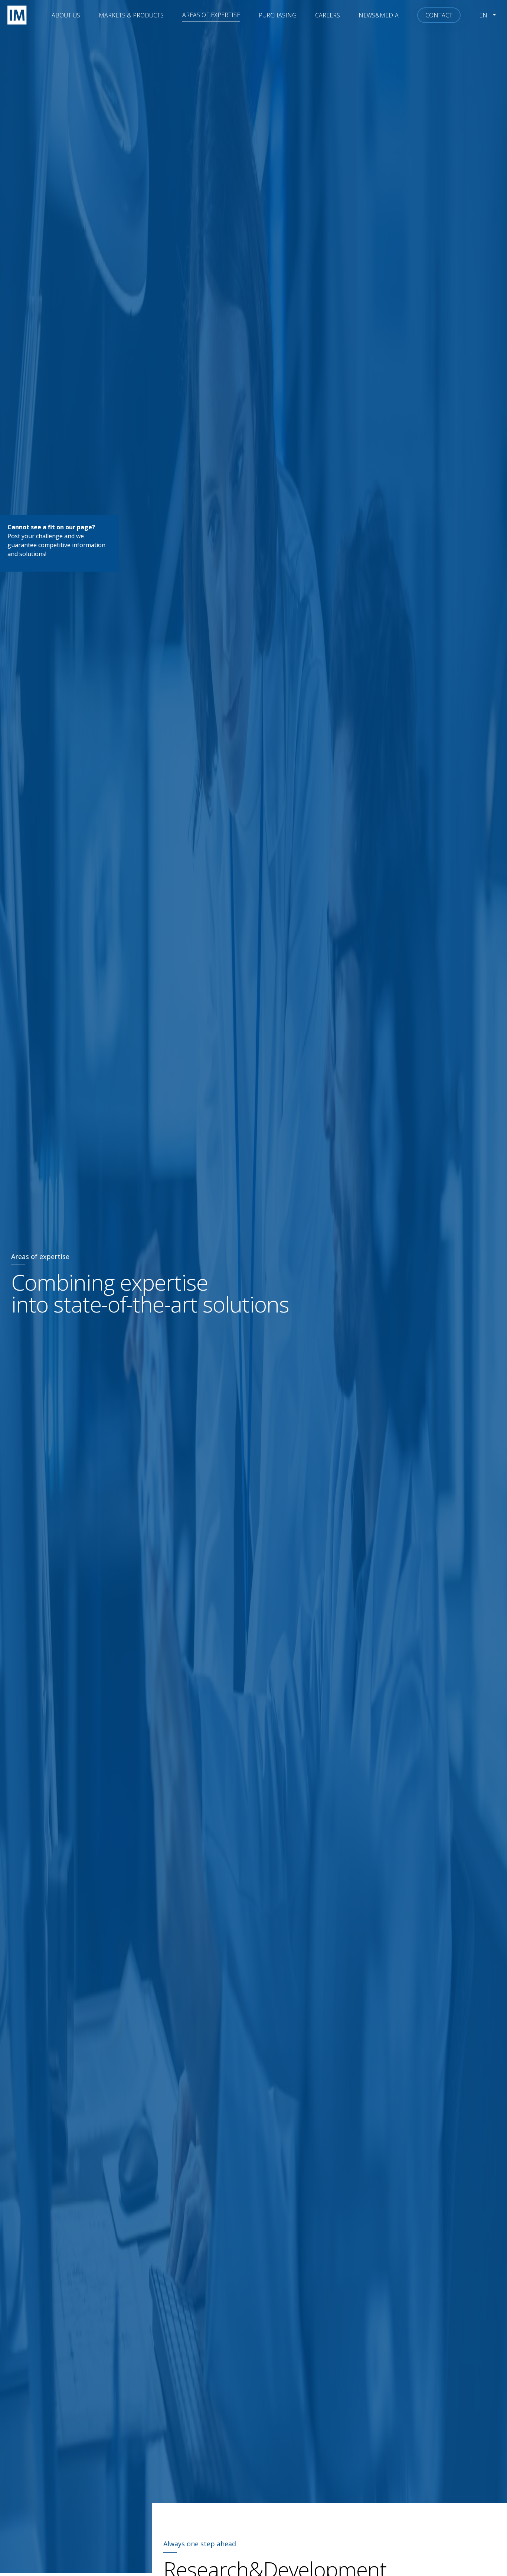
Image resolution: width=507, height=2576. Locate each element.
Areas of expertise (211, 15)
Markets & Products (131, 15)
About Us (66, 15)
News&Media (379, 15)
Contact (439, 15)
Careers (328, 15)
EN (483, 15)
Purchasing (278, 15)
